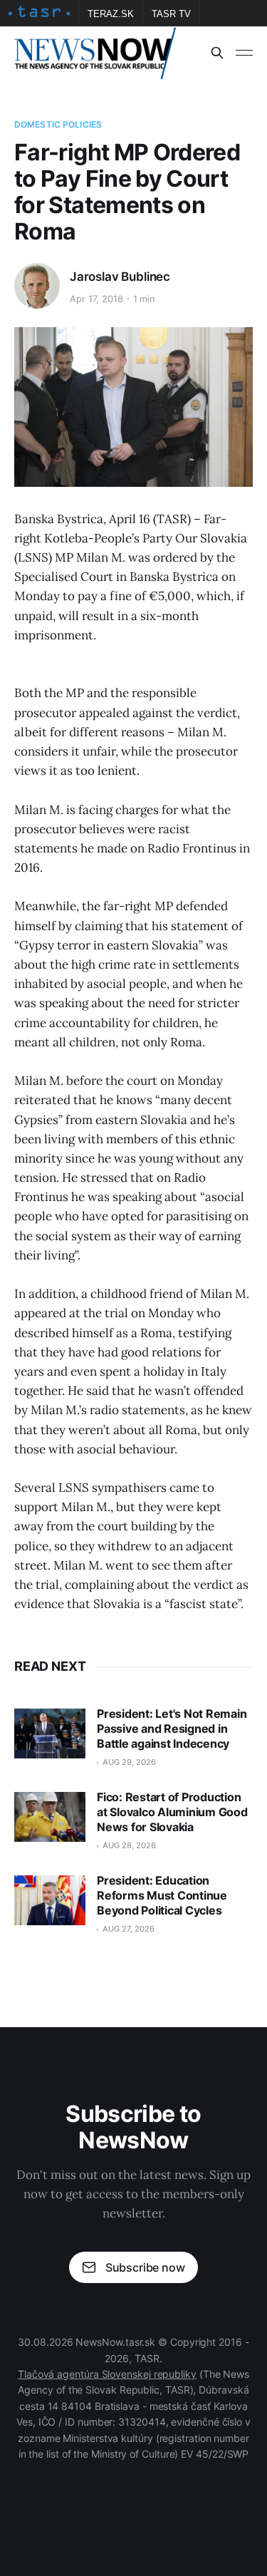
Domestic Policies (58, 124)
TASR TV (171, 14)
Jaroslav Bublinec (120, 277)
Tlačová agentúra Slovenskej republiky (107, 2374)
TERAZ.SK (111, 14)
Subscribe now (145, 2267)
